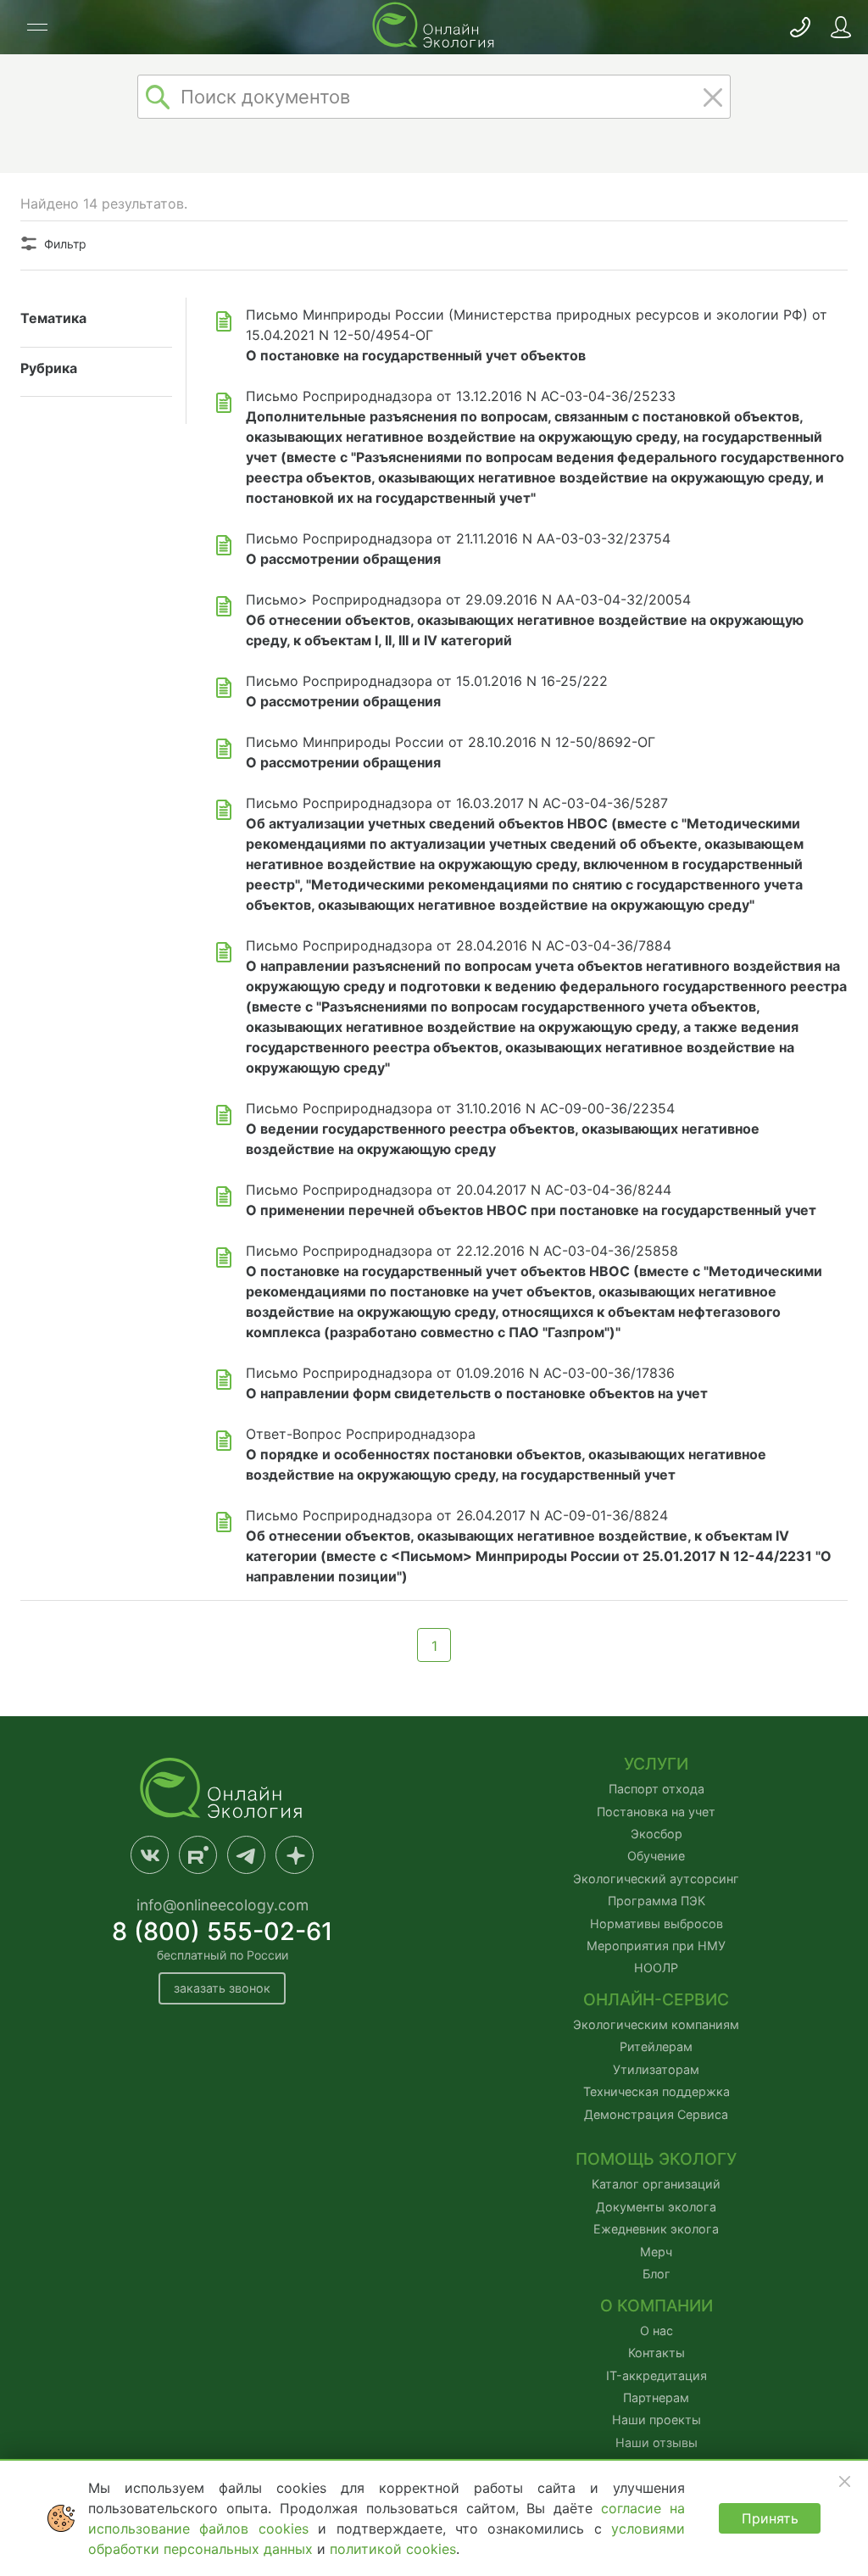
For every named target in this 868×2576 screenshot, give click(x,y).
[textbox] (434, 97)
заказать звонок (222, 1988)
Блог (657, 2274)
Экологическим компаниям (656, 2024)
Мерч (656, 2252)
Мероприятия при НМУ (656, 1946)
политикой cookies (393, 2549)
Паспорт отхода (657, 1789)
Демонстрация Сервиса (656, 2114)
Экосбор (657, 1834)
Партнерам (656, 2398)
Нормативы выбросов (657, 1924)
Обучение (656, 1856)
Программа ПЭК (657, 1901)
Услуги (656, 1764)
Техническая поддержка (657, 2091)
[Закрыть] (844, 2481)
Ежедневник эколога (656, 2229)
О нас (657, 2331)
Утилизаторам (656, 2069)
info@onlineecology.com (223, 1905)
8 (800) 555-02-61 (223, 1931)
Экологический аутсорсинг (656, 1879)
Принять (770, 2518)
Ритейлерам (656, 2046)
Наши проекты (657, 2420)
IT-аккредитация (657, 2375)
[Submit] (158, 97)
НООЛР (656, 1968)
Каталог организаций (656, 2184)
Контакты (657, 2353)
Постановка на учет (656, 1812)
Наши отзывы (657, 2442)
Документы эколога (656, 2207)
